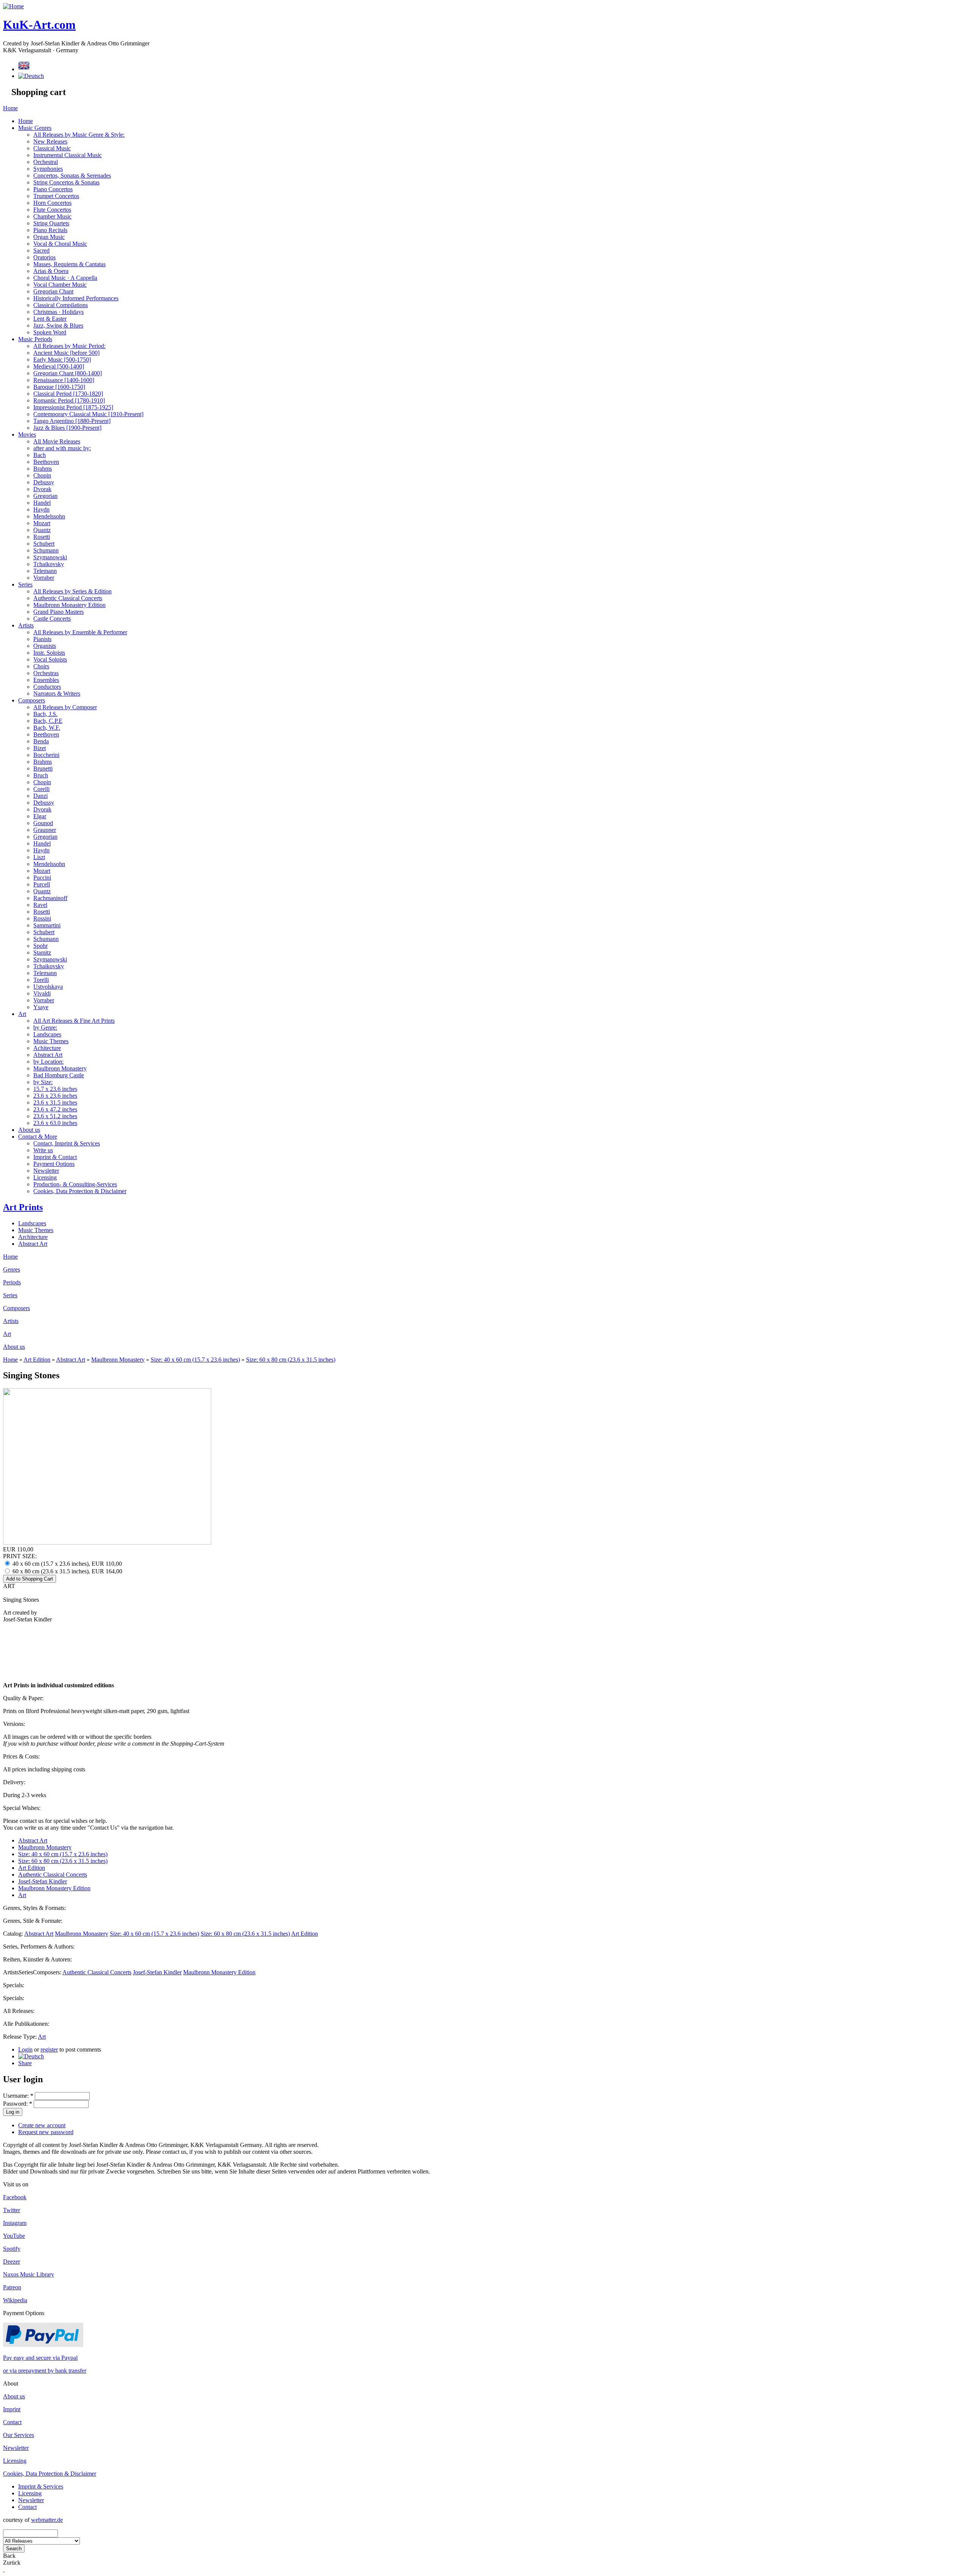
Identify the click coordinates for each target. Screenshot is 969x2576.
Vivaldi (42, 993)
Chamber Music (52, 216)
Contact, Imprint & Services (67, 1143)
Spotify (12, 2249)
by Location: (48, 1062)
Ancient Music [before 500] (66, 353)
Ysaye (41, 1007)
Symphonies (48, 169)
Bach (40, 455)
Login (25, 2049)
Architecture (33, 1237)
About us (29, 1130)
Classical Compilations (61, 305)
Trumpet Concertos (56, 196)
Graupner (45, 830)
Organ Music (49, 237)
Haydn (41, 509)
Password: (18, 2104)
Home (10, 108)
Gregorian (45, 496)
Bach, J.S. (45, 714)
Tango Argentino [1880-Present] (72, 421)
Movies (27, 435)
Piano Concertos (53, 189)
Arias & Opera (51, 271)
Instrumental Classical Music (68, 155)
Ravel (40, 905)
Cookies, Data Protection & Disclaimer (80, 1191)
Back (9, 2556)
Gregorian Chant (53, 291)
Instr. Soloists (49, 653)
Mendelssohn (49, 516)
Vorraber (44, 578)
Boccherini (46, 755)
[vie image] (107, 1542)
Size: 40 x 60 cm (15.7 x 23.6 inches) (195, 1360)
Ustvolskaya (48, 987)
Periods (12, 1282)
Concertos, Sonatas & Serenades (72, 176)
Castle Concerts (52, 619)
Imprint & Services (41, 2486)
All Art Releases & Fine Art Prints (74, 1021)
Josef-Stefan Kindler (43, 1881)
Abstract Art (48, 1055)
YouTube (14, 2236)
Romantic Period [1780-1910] (69, 400)
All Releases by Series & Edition (72, 591)
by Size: (43, 1082)
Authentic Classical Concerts (68, 598)
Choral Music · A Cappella (65, 278)
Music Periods (35, 339)
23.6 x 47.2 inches (55, 1109)
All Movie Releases (57, 441)
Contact (12, 2422)
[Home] (13, 6)
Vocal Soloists (50, 659)
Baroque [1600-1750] (59, 387)
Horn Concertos (52, 203)
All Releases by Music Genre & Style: (79, 135)
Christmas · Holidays (58, 312)
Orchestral (46, 162)
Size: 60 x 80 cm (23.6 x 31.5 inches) (291, 1360)
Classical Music (52, 148)
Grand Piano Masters (58, 612)
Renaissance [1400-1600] (64, 380)
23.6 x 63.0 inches (55, 1123)
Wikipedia (15, 2300)
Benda (41, 741)
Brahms (43, 469)
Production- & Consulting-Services (75, 1184)
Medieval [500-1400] (59, 366)
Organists (45, 646)
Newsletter (46, 1171)
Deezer (12, 2262)
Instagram (15, 2223)
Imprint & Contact (55, 1157)
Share (25, 2063)
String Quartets (51, 223)
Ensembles (46, 680)
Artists (26, 625)
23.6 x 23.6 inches (55, 1096)
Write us (43, 1150)
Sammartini (47, 925)
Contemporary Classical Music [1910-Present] (88, 414)
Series (25, 584)
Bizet (40, 748)
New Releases (50, 141)
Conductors (47, 687)
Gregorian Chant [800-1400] (68, 373)
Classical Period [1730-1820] (68, 394)
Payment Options (54, 1164)
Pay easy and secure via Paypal (40, 2358)
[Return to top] (4, 2569)
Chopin (42, 475)
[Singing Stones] (31, 2056)
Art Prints (23, 1207)
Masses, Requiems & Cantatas (69, 264)
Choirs (41, 666)
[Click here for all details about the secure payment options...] (43, 2345)
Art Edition (37, 1360)
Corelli (41, 789)
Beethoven (46, 462)
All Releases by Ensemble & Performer (80, 632)
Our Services (19, 2435)
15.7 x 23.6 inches (55, 1089)
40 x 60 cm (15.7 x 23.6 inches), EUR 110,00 (66, 1564)
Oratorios (44, 257)
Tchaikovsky (49, 564)
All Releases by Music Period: (69, 346)
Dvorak (42, 489)
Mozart (42, 523)
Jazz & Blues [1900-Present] (67, 428)
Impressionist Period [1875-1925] (73, 407)
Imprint (12, 2409)
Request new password (46, 2132)
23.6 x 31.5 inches (55, 1102)
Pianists (42, 639)
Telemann (45, 571)
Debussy (44, 482)
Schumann (46, 550)
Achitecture (47, 1048)
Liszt (39, 857)
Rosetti (42, 537)
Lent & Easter (50, 319)
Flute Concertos (52, 210)
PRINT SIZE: (20, 1556)
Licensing (45, 1177)
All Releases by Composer (65, 707)
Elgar (40, 816)
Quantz (42, 530)
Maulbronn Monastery (60, 1068)
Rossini (42, 918)
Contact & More (38, 1137)
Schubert (44, 544)
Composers (32, 700)
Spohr (41, 946)
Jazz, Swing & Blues (58, 325)
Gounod (43, 823)
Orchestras (46, 673)
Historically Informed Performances (76, 298)
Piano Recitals (50, 230)
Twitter (12, 2210)
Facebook (15, 2197)
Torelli (41, 980)
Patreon (12, 2287)
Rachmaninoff (50, 898)
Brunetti (43, 768)
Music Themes (51, 1041)
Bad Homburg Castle (59, 1075)
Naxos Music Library (29, 2274)
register (49, 2049)
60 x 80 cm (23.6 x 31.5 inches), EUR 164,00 (67, 1571)
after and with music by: (62, 448)
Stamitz (42, 953)
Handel (42, 503)
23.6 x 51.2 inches (55, 1116)
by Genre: (45, 1027)
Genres (12, 1269)
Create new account (42, 2125)
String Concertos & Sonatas (66, 182)
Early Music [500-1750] (62, 360)
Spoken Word (50, 332)
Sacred (41, 250)
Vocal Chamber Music (60, 285)
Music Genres (35, 128)
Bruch (41, 775)
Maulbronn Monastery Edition (69, 605)
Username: (18, 2096)
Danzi (41, 796)
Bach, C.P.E (48, 721)
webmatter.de (47, 2520)
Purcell (42, 884)
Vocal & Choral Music (60, 244)
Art (22, 1014)
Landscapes (47, 1034)
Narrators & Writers (57, 694)
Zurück (12, 2563)
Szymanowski (50, 557)
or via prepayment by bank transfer (45, 2371)
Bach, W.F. (47, 728)
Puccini (42, 878)
